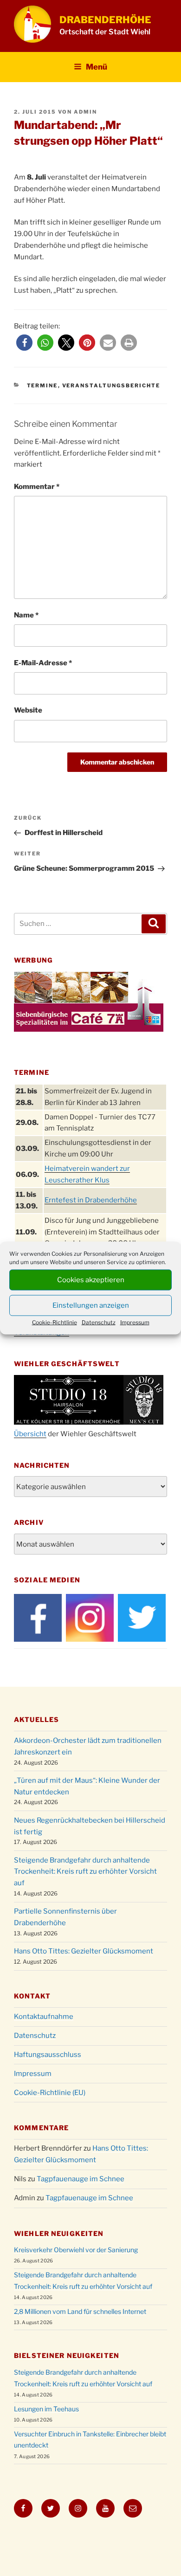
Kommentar (37, 487)
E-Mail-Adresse (43, 663)
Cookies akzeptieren (91, 1280)
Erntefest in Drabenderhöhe (91, 1200)
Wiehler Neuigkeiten (59, 2233)
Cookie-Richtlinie (55, 1322)
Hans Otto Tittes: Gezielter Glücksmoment (84, 1951)
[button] (24, 343)
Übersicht (30, 1434)
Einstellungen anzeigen (91, 1305)
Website (28, 710)
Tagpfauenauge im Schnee (81, 2179)
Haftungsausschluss (48, 2055)
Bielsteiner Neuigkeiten (67, 2355)
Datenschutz (99, 1322)
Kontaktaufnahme (44, 2017)
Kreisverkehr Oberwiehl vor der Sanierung (76, 2250)
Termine (42, 385)
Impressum (135, 1322)
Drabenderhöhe (105, 20)
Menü (97, 67)
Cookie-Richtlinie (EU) (50, 2093)
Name (26, 615)
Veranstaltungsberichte (111, 385)
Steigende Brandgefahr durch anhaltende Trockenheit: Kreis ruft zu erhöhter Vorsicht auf (85, 1872)
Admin (85, 112)
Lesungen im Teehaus (46, 2409)
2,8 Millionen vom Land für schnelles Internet (80, 2311)
